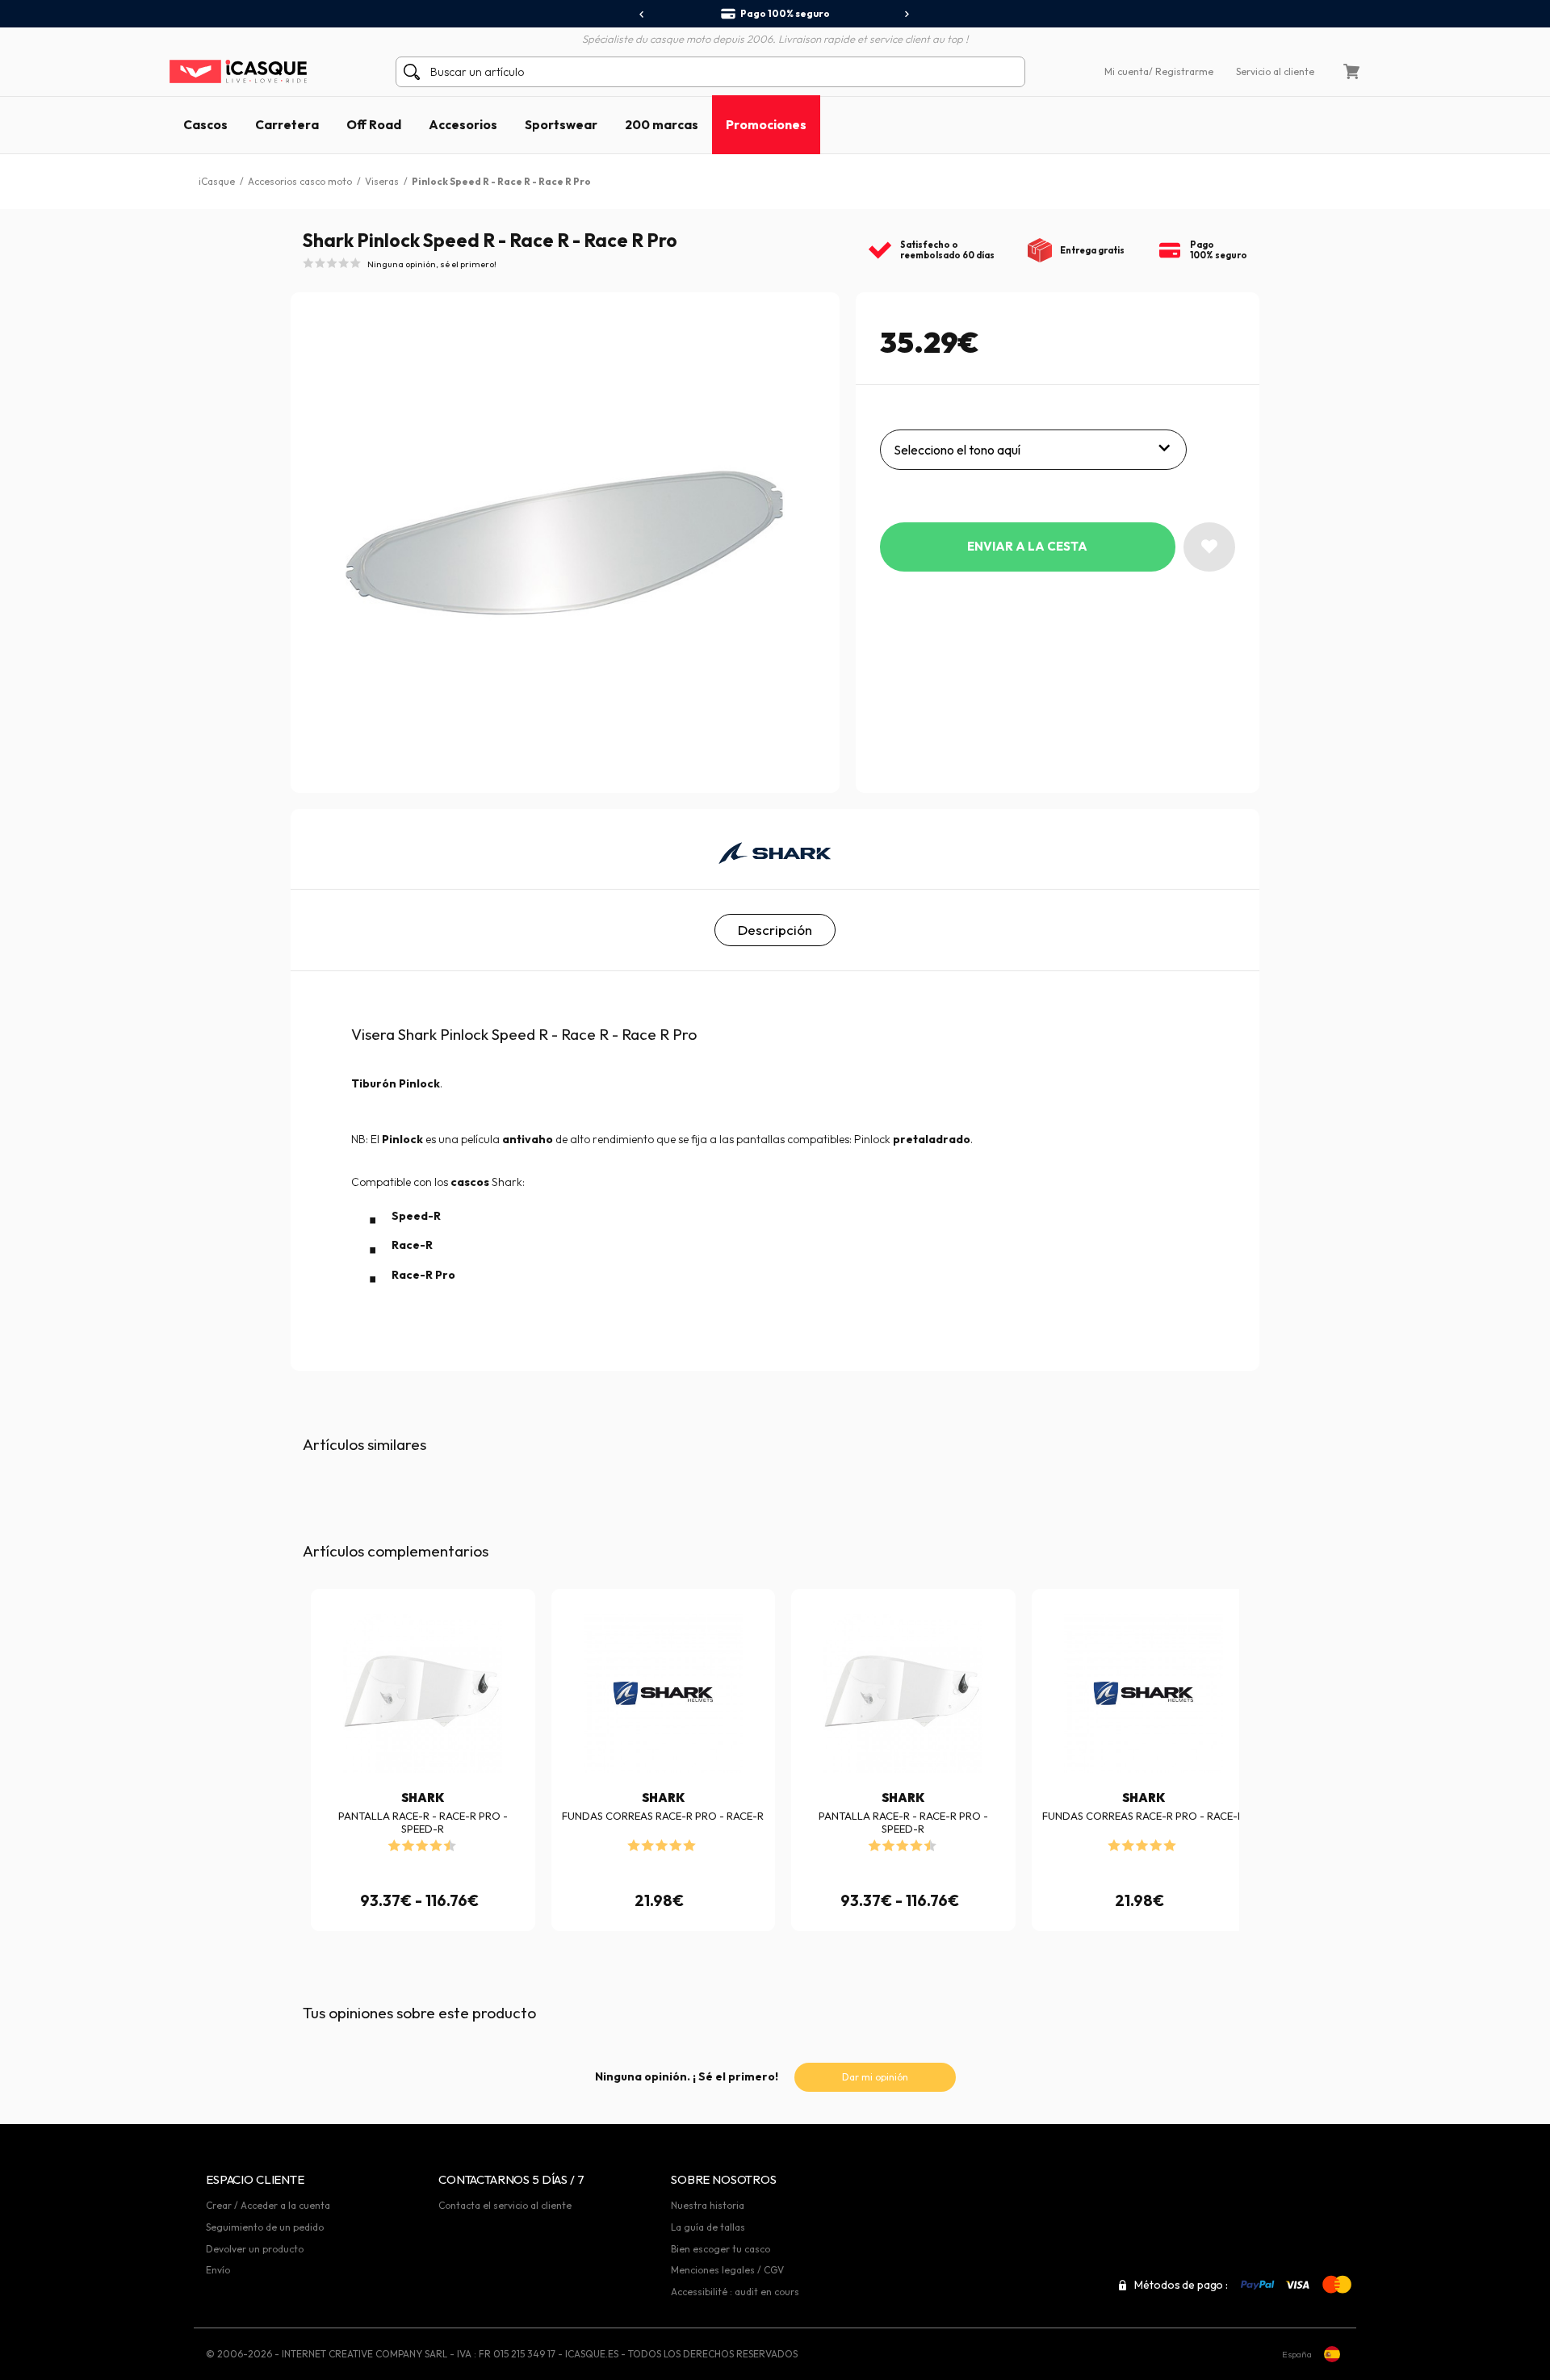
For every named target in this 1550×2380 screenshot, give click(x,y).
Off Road (374, 124)
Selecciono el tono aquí (957, 450)
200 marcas (662, 124)
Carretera (287, 124)
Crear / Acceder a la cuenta (268, 2205)
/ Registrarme (1181, 71)
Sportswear (561, 124)
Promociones (766, 124)
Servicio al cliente (1275, 71)
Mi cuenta (1127, 71)
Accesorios (463, 124)
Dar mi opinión (875, 2077)
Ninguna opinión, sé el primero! (432, 264)
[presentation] (642, 15)
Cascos (205, 124)
